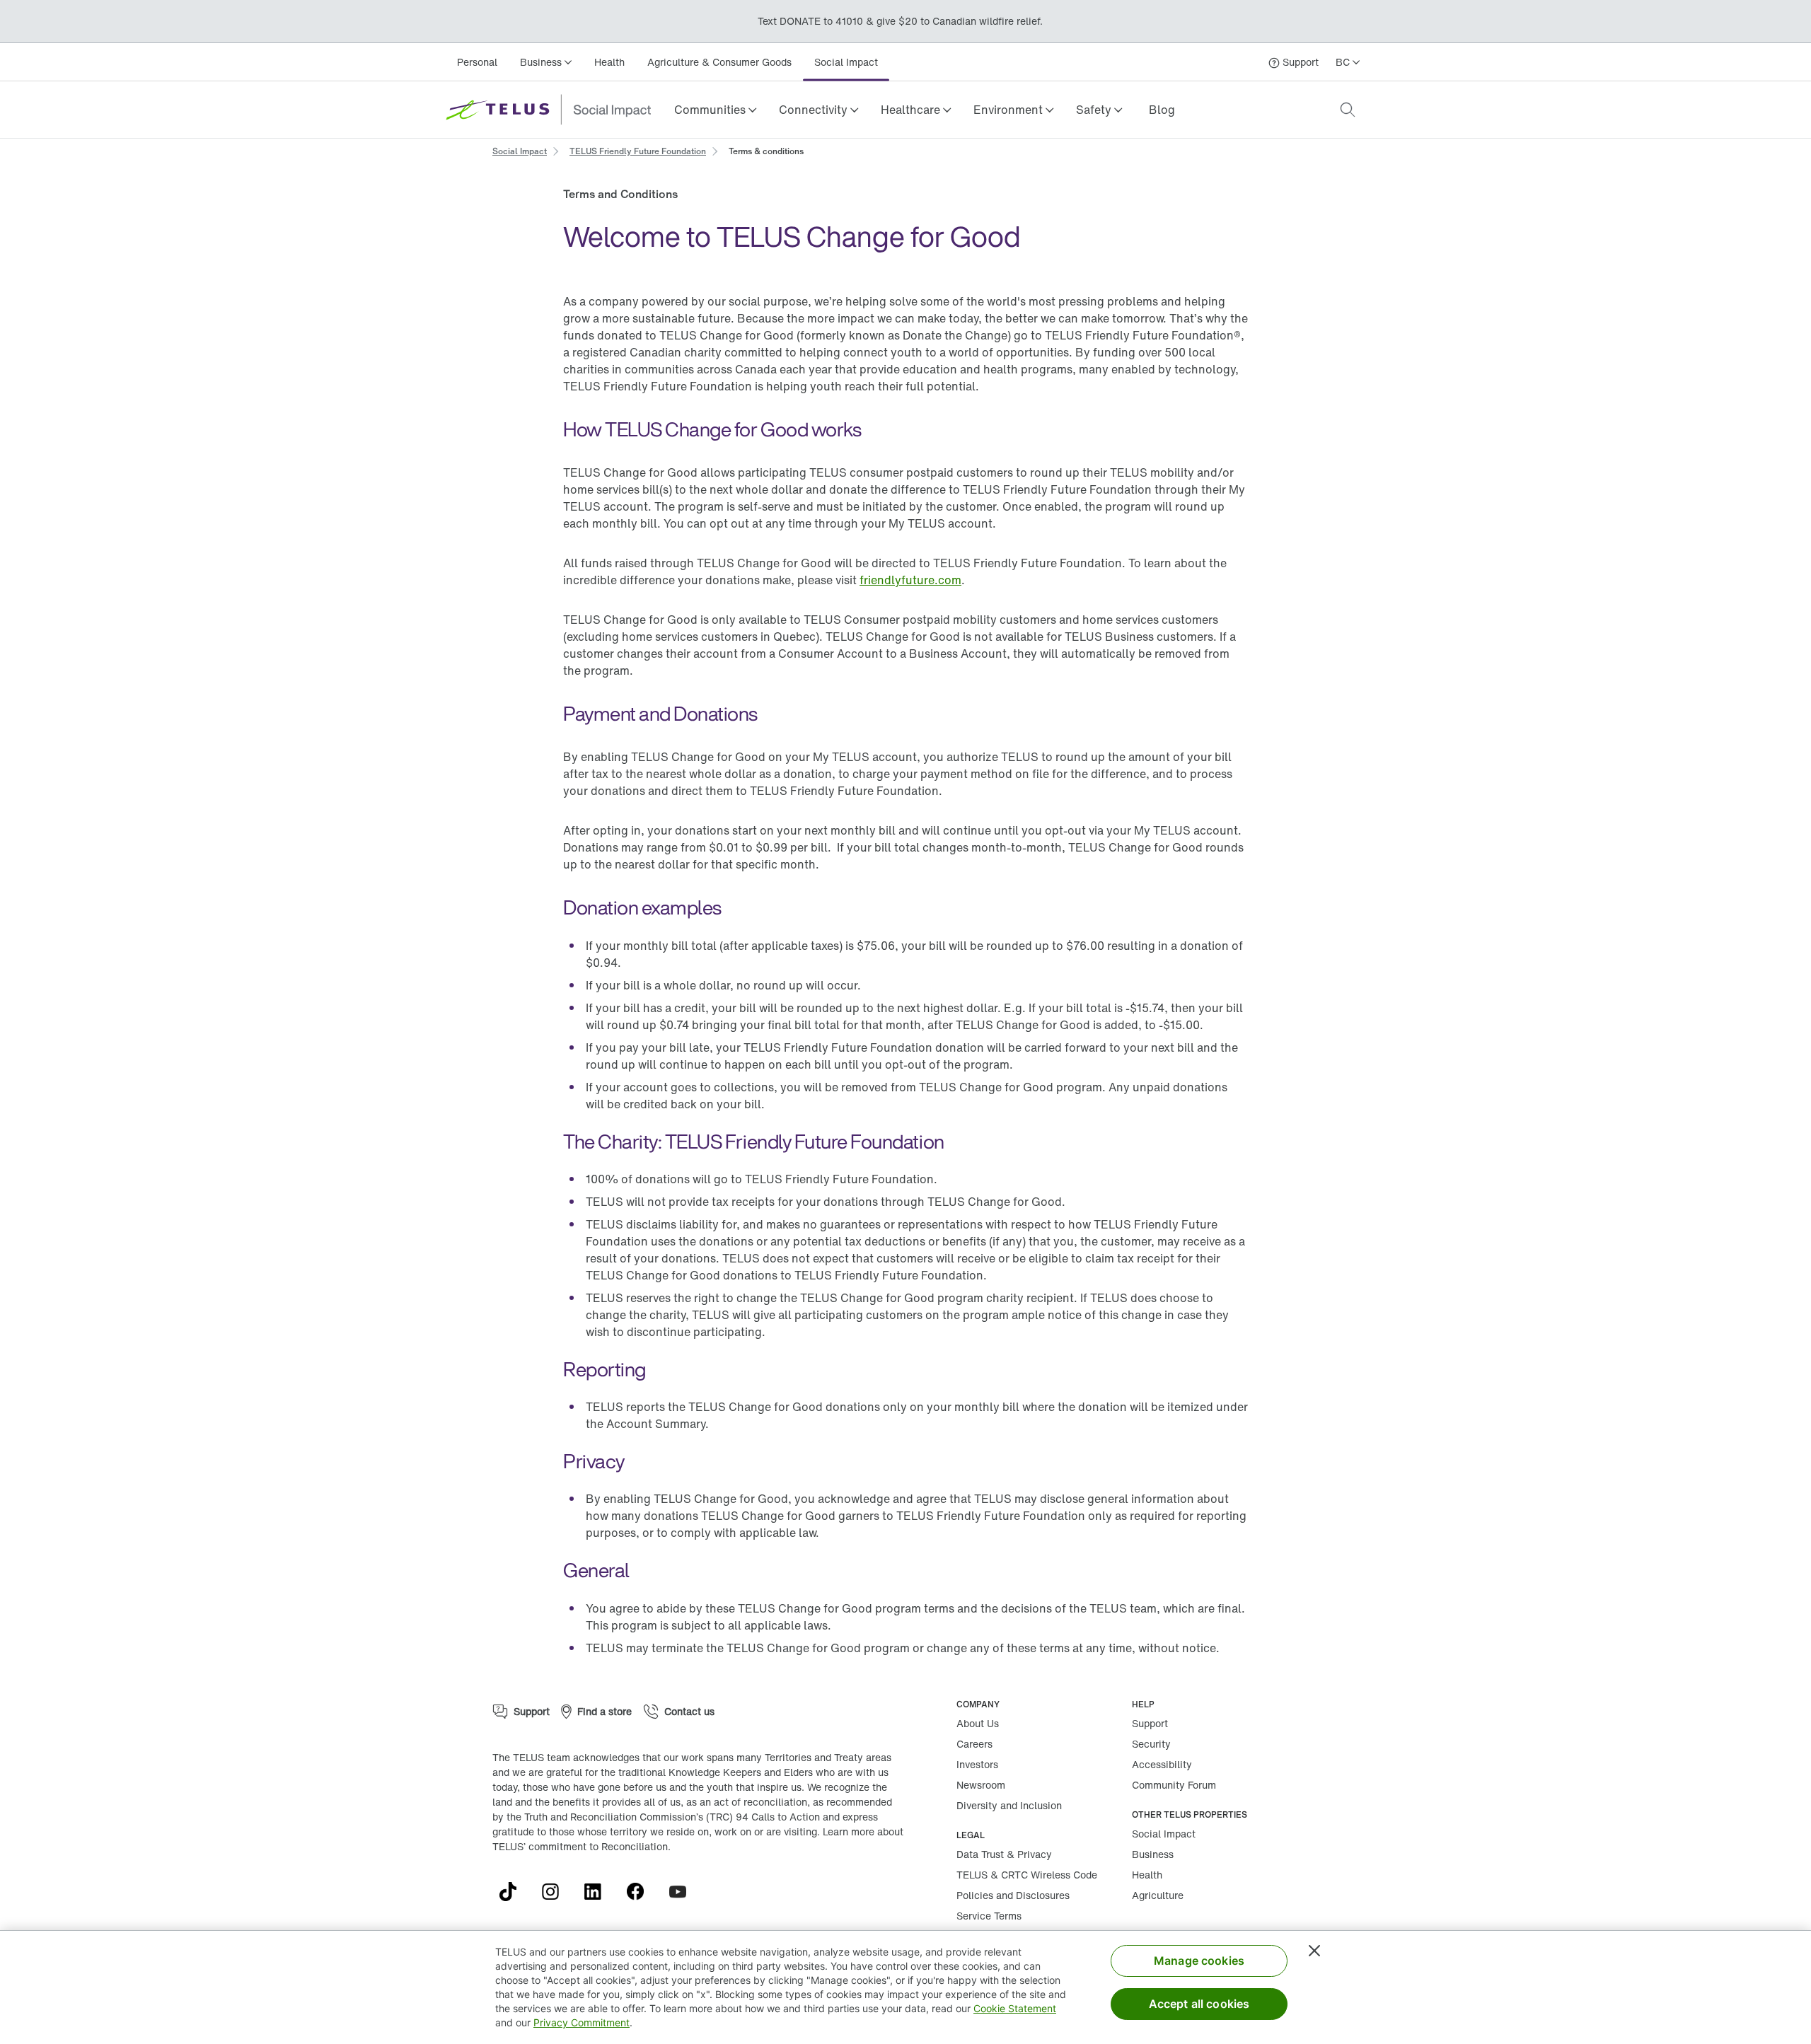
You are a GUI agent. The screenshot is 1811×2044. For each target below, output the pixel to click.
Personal (477, 62)
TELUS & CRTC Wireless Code (1027, 1875)
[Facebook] (641, 1892)
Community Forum (1174, 1785)
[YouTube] (683, 1892)
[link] (1162, 110)
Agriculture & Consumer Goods (719, 62)
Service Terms (989, 1916)
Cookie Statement (1015, 2008)
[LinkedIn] (598, 1892)
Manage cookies (1199, 1961)
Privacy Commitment (582, 2022)
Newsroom (981, 1785)
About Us (978, 1723)
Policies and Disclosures (1013, 1895)
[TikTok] (514, 1892)
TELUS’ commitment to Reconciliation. (582, 1846)
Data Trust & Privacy (1004, 1854)
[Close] (1314, 1951)
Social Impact (846, 62)
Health (609, 62)
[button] (715, 110)
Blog (1162, 110)
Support (1150, 1723)
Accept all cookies (1199, 2004)
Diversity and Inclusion (1009, 1805)
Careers (974, 1744)
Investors (977, 1764)
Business (1153, 1854)
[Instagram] (556, 1892)
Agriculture (1158, 1895)
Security (1151, 1744)
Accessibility (1162, 1764)
